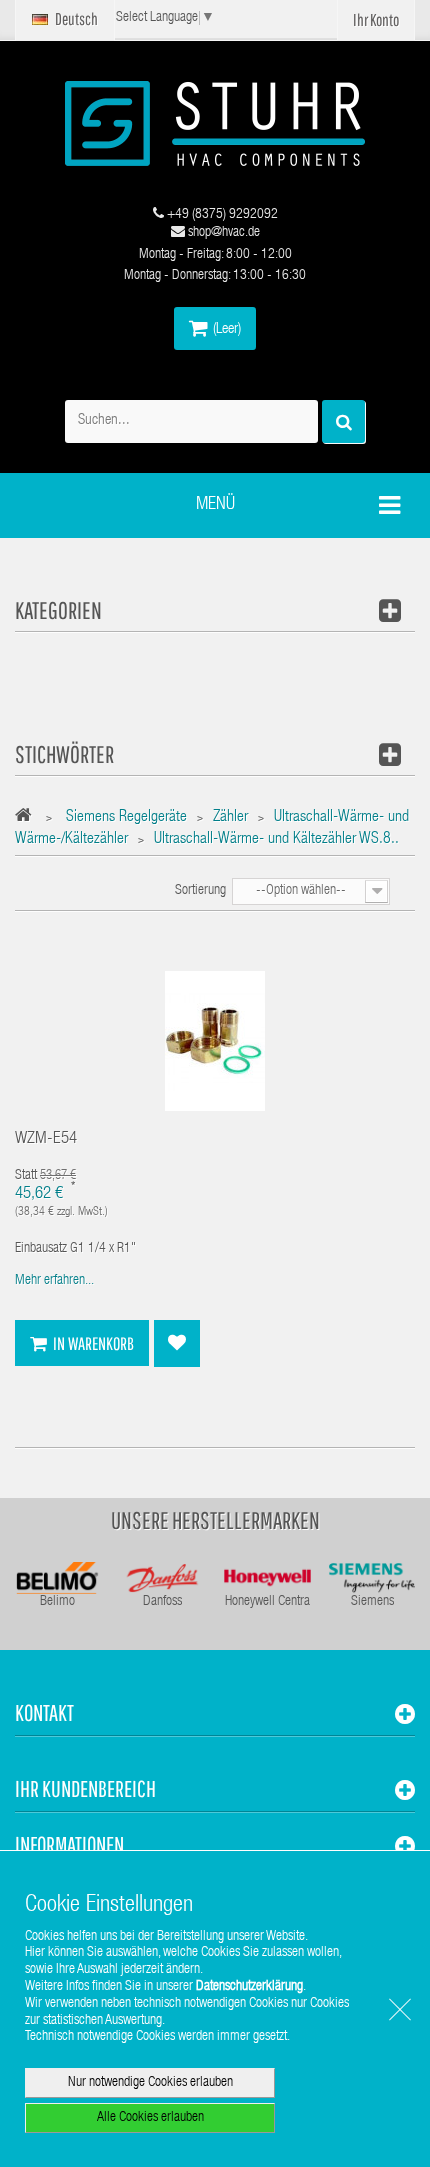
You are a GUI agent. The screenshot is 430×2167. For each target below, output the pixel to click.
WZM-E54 (46, 1139)
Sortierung (200, 891)
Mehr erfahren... (54, 1281)
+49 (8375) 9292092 (221, 215)
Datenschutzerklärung (249, 1987)
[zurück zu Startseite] (28, 818)
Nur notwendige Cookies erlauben (150, 2083)
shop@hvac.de (222, 233)
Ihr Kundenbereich (85, 1788)
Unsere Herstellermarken (215, 1520)
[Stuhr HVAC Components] (215, 123)
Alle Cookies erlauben (150, 2118)
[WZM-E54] (215, 1042)
